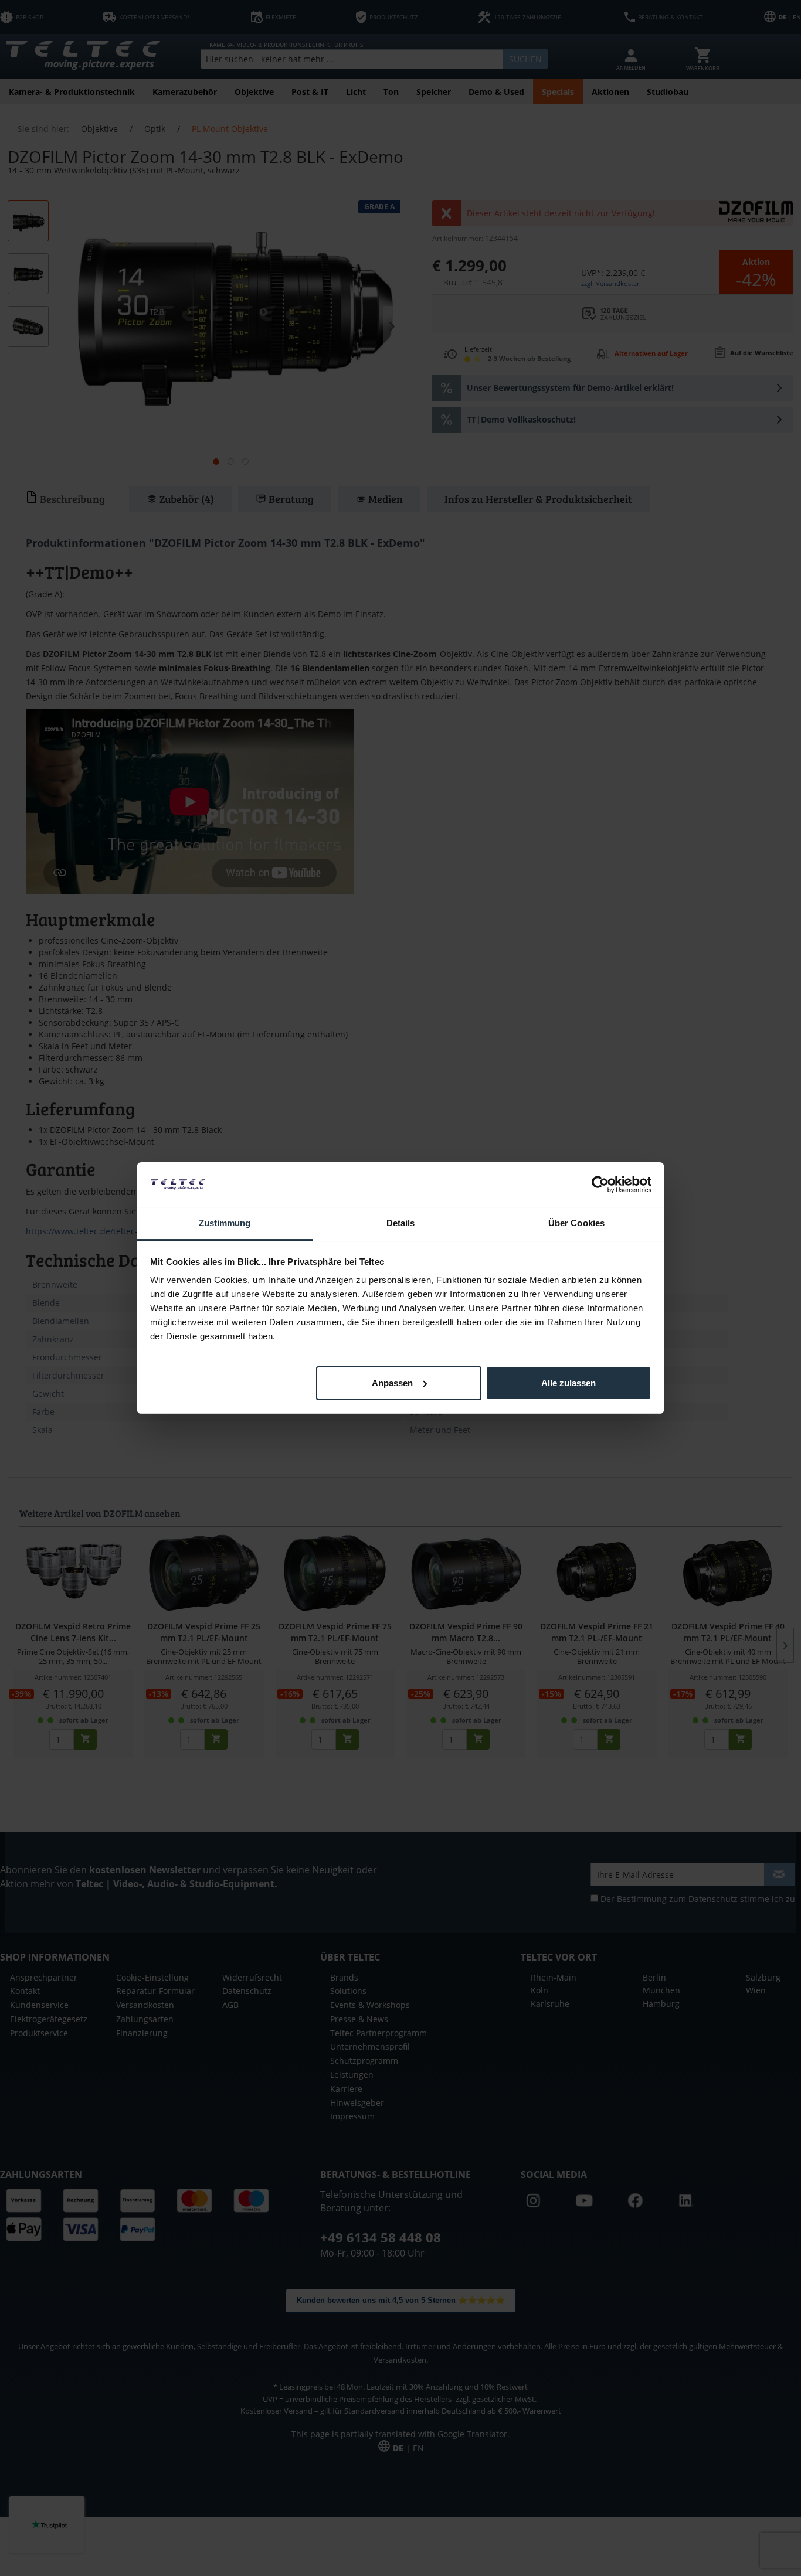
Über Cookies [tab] (576, 1223)
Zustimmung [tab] (225, 1223)
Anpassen (392, 1383)
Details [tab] (401, 1223)
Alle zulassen (568, 1383)
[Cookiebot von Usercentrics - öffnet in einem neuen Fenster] (600, 1185)
